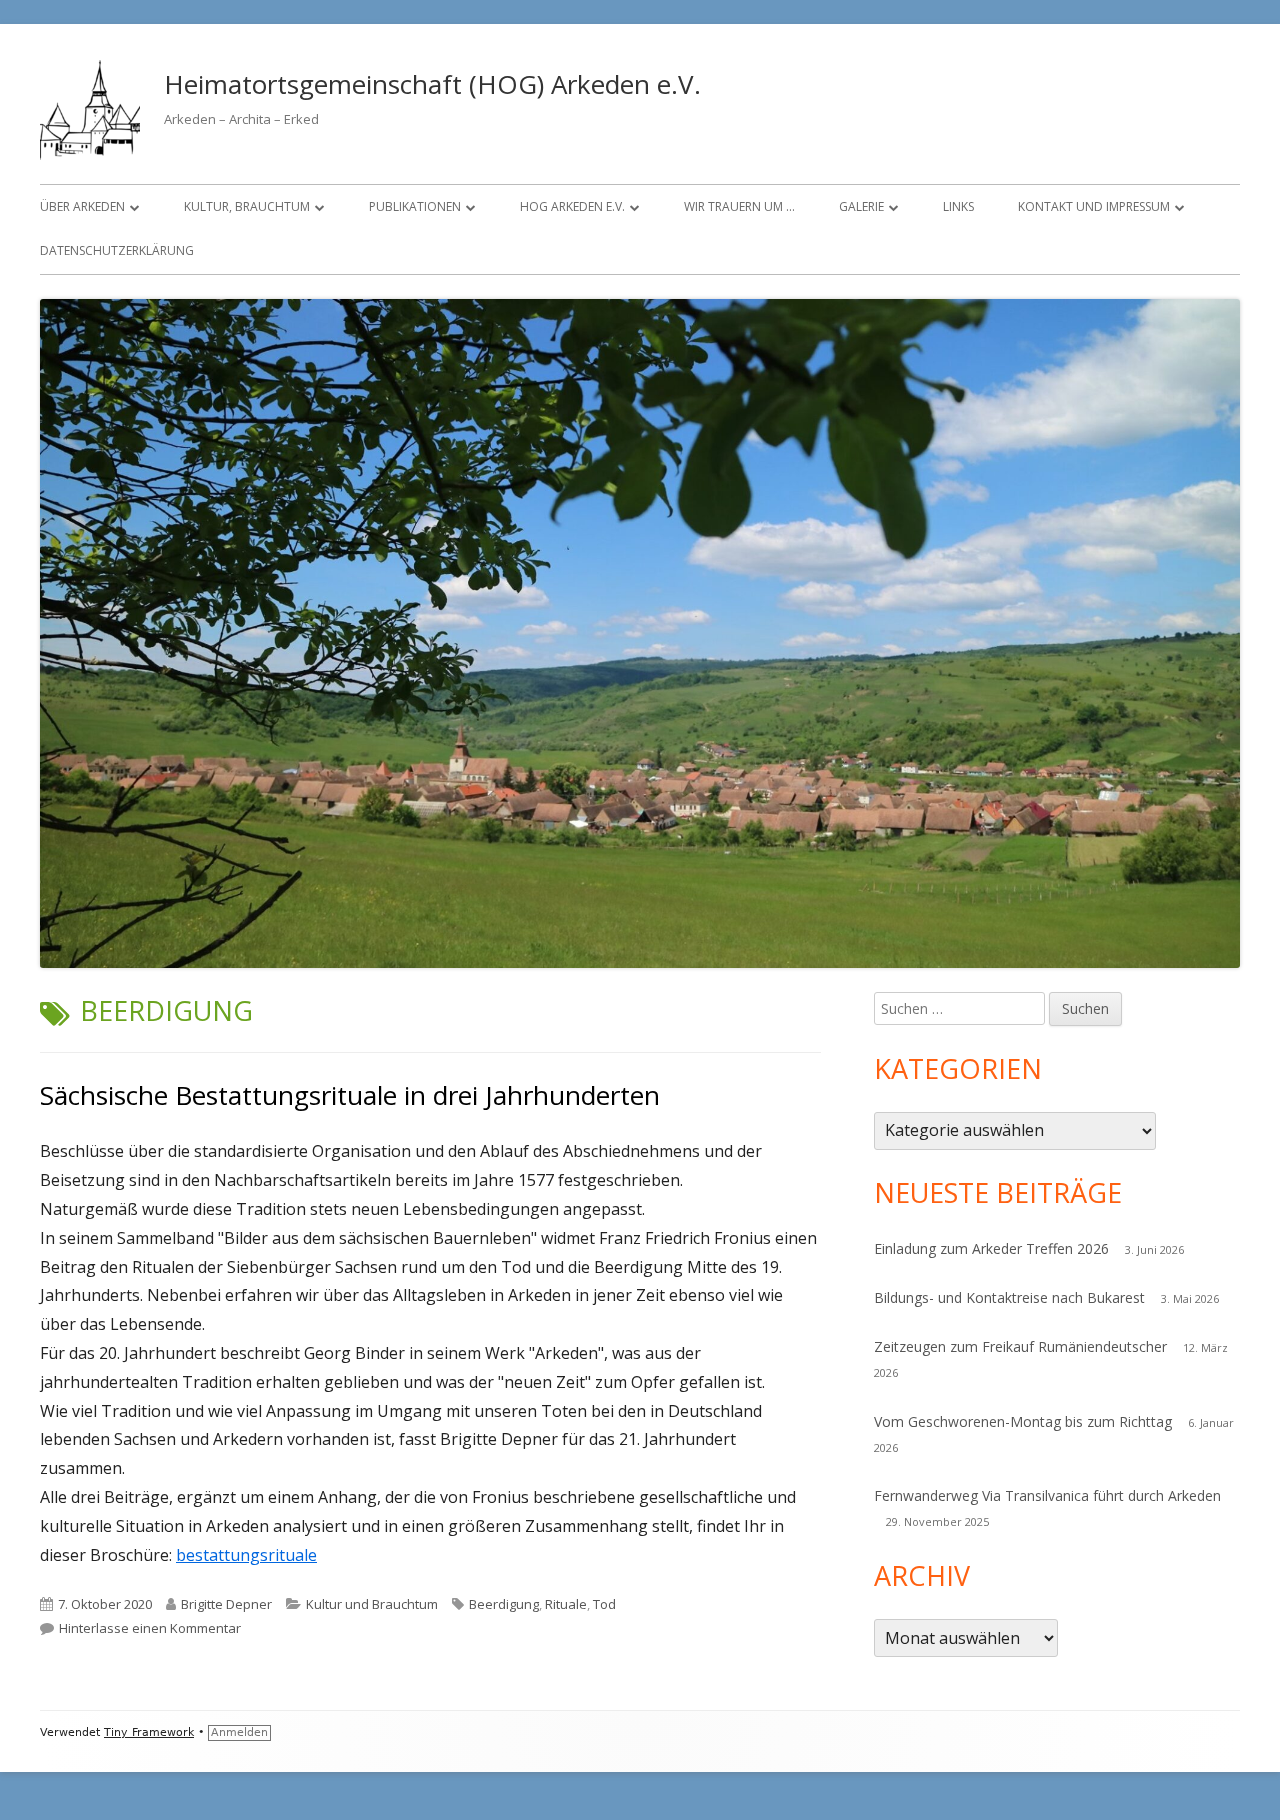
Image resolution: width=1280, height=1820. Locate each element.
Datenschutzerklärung (117, 250)
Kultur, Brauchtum (247, 206)
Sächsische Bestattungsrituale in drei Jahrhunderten (350, 1095)
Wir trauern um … (739, 206)
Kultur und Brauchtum (372, 1604)
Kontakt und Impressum (1094, 206)
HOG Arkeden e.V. (572, 206)
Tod (604, 1604)
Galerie (861, 206)
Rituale (566, 1604)
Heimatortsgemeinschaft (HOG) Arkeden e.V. (432, 84)
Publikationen (415, 206)
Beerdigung (504, 1604)
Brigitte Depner (226, 1604)
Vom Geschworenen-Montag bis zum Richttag (1023, 1421)
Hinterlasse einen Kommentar (150, 1628)
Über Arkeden (82, 206)
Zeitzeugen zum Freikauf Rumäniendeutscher (1020, 1346)
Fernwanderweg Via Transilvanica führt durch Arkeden (1047, 1495)
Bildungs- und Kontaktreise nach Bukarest (1009, 1297)
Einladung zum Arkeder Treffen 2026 (991, 1248)
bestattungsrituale (246, 1555)
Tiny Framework (149, 1732)
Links (958, 206)
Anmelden (239, 1732)
